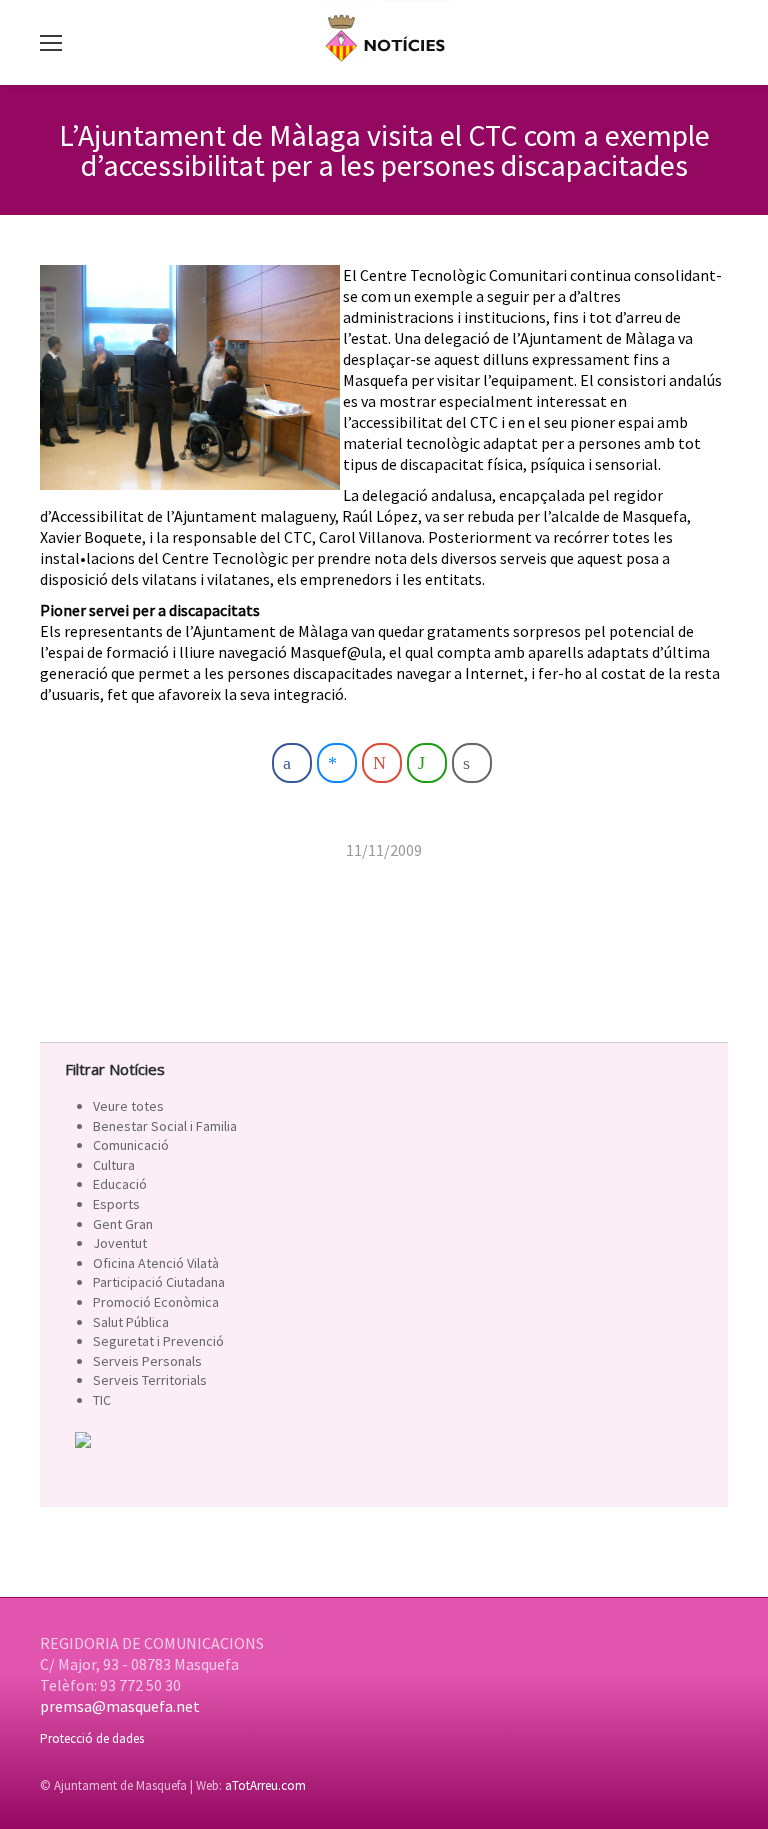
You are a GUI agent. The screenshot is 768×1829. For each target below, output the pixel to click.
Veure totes (128, 1106)
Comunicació (131, 1145)
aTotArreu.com (265, 1785)
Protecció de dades (92, 1738)
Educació (120, 1184)
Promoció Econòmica (156, 1302)
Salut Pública (131, 1322)
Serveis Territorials (150, 1380)
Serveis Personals (147, 1361)
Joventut (120, 1243)
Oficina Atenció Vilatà (156, 1263)
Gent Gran (123, 1224)
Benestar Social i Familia (165, 1126)
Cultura (114, 1165)
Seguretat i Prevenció (158, 1341)
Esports (116, 1204)
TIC (102, 1400)
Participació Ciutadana (159, 1282)
